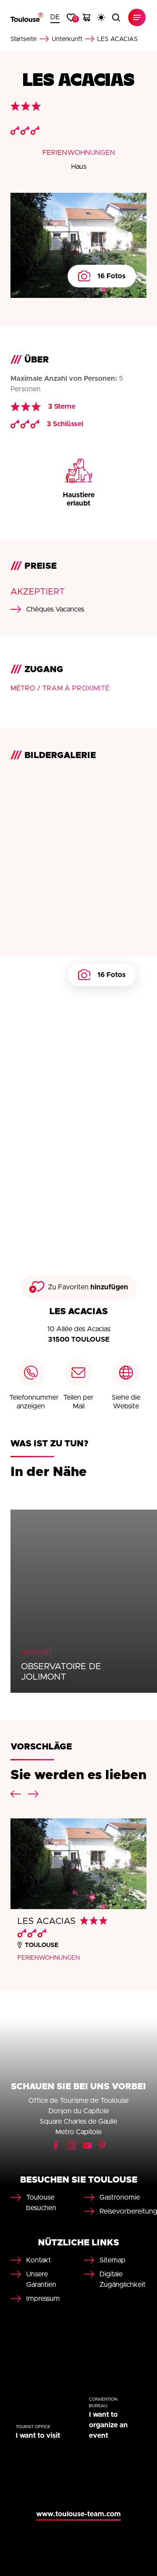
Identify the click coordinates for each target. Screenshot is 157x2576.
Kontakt (39, 2260)
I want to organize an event (108, 2425)
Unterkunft (67, 39)
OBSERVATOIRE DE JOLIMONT (61, 1672)
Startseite (24, 39)
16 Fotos (111, 276)
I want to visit (38, 2436)
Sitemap (113, 2260)
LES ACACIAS (46, 1921)
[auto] (101, 17)
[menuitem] (55, 17)
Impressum (43, 2299)
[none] (55, 17)
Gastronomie (120, 2197)
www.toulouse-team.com (78, 2514)
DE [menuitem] (55, 17)
